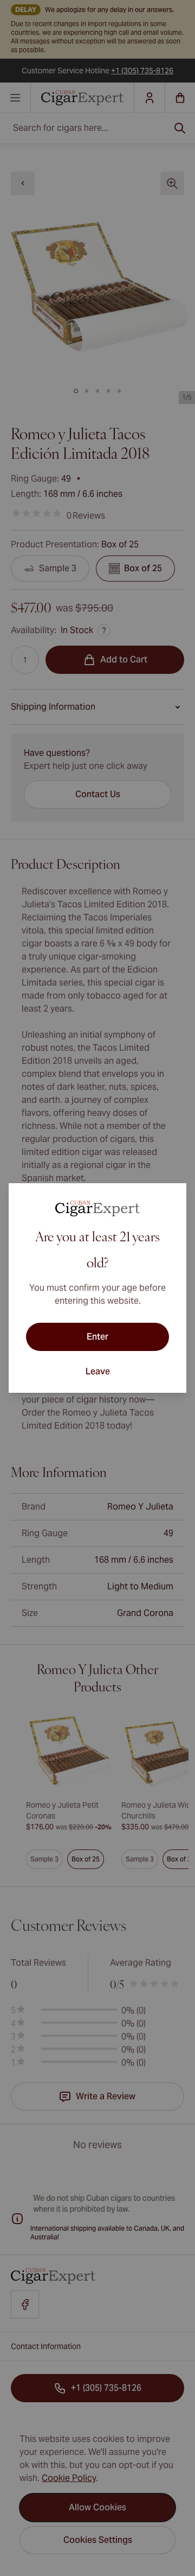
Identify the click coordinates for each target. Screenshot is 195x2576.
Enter (97, 1337)
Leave (98, 1371)
